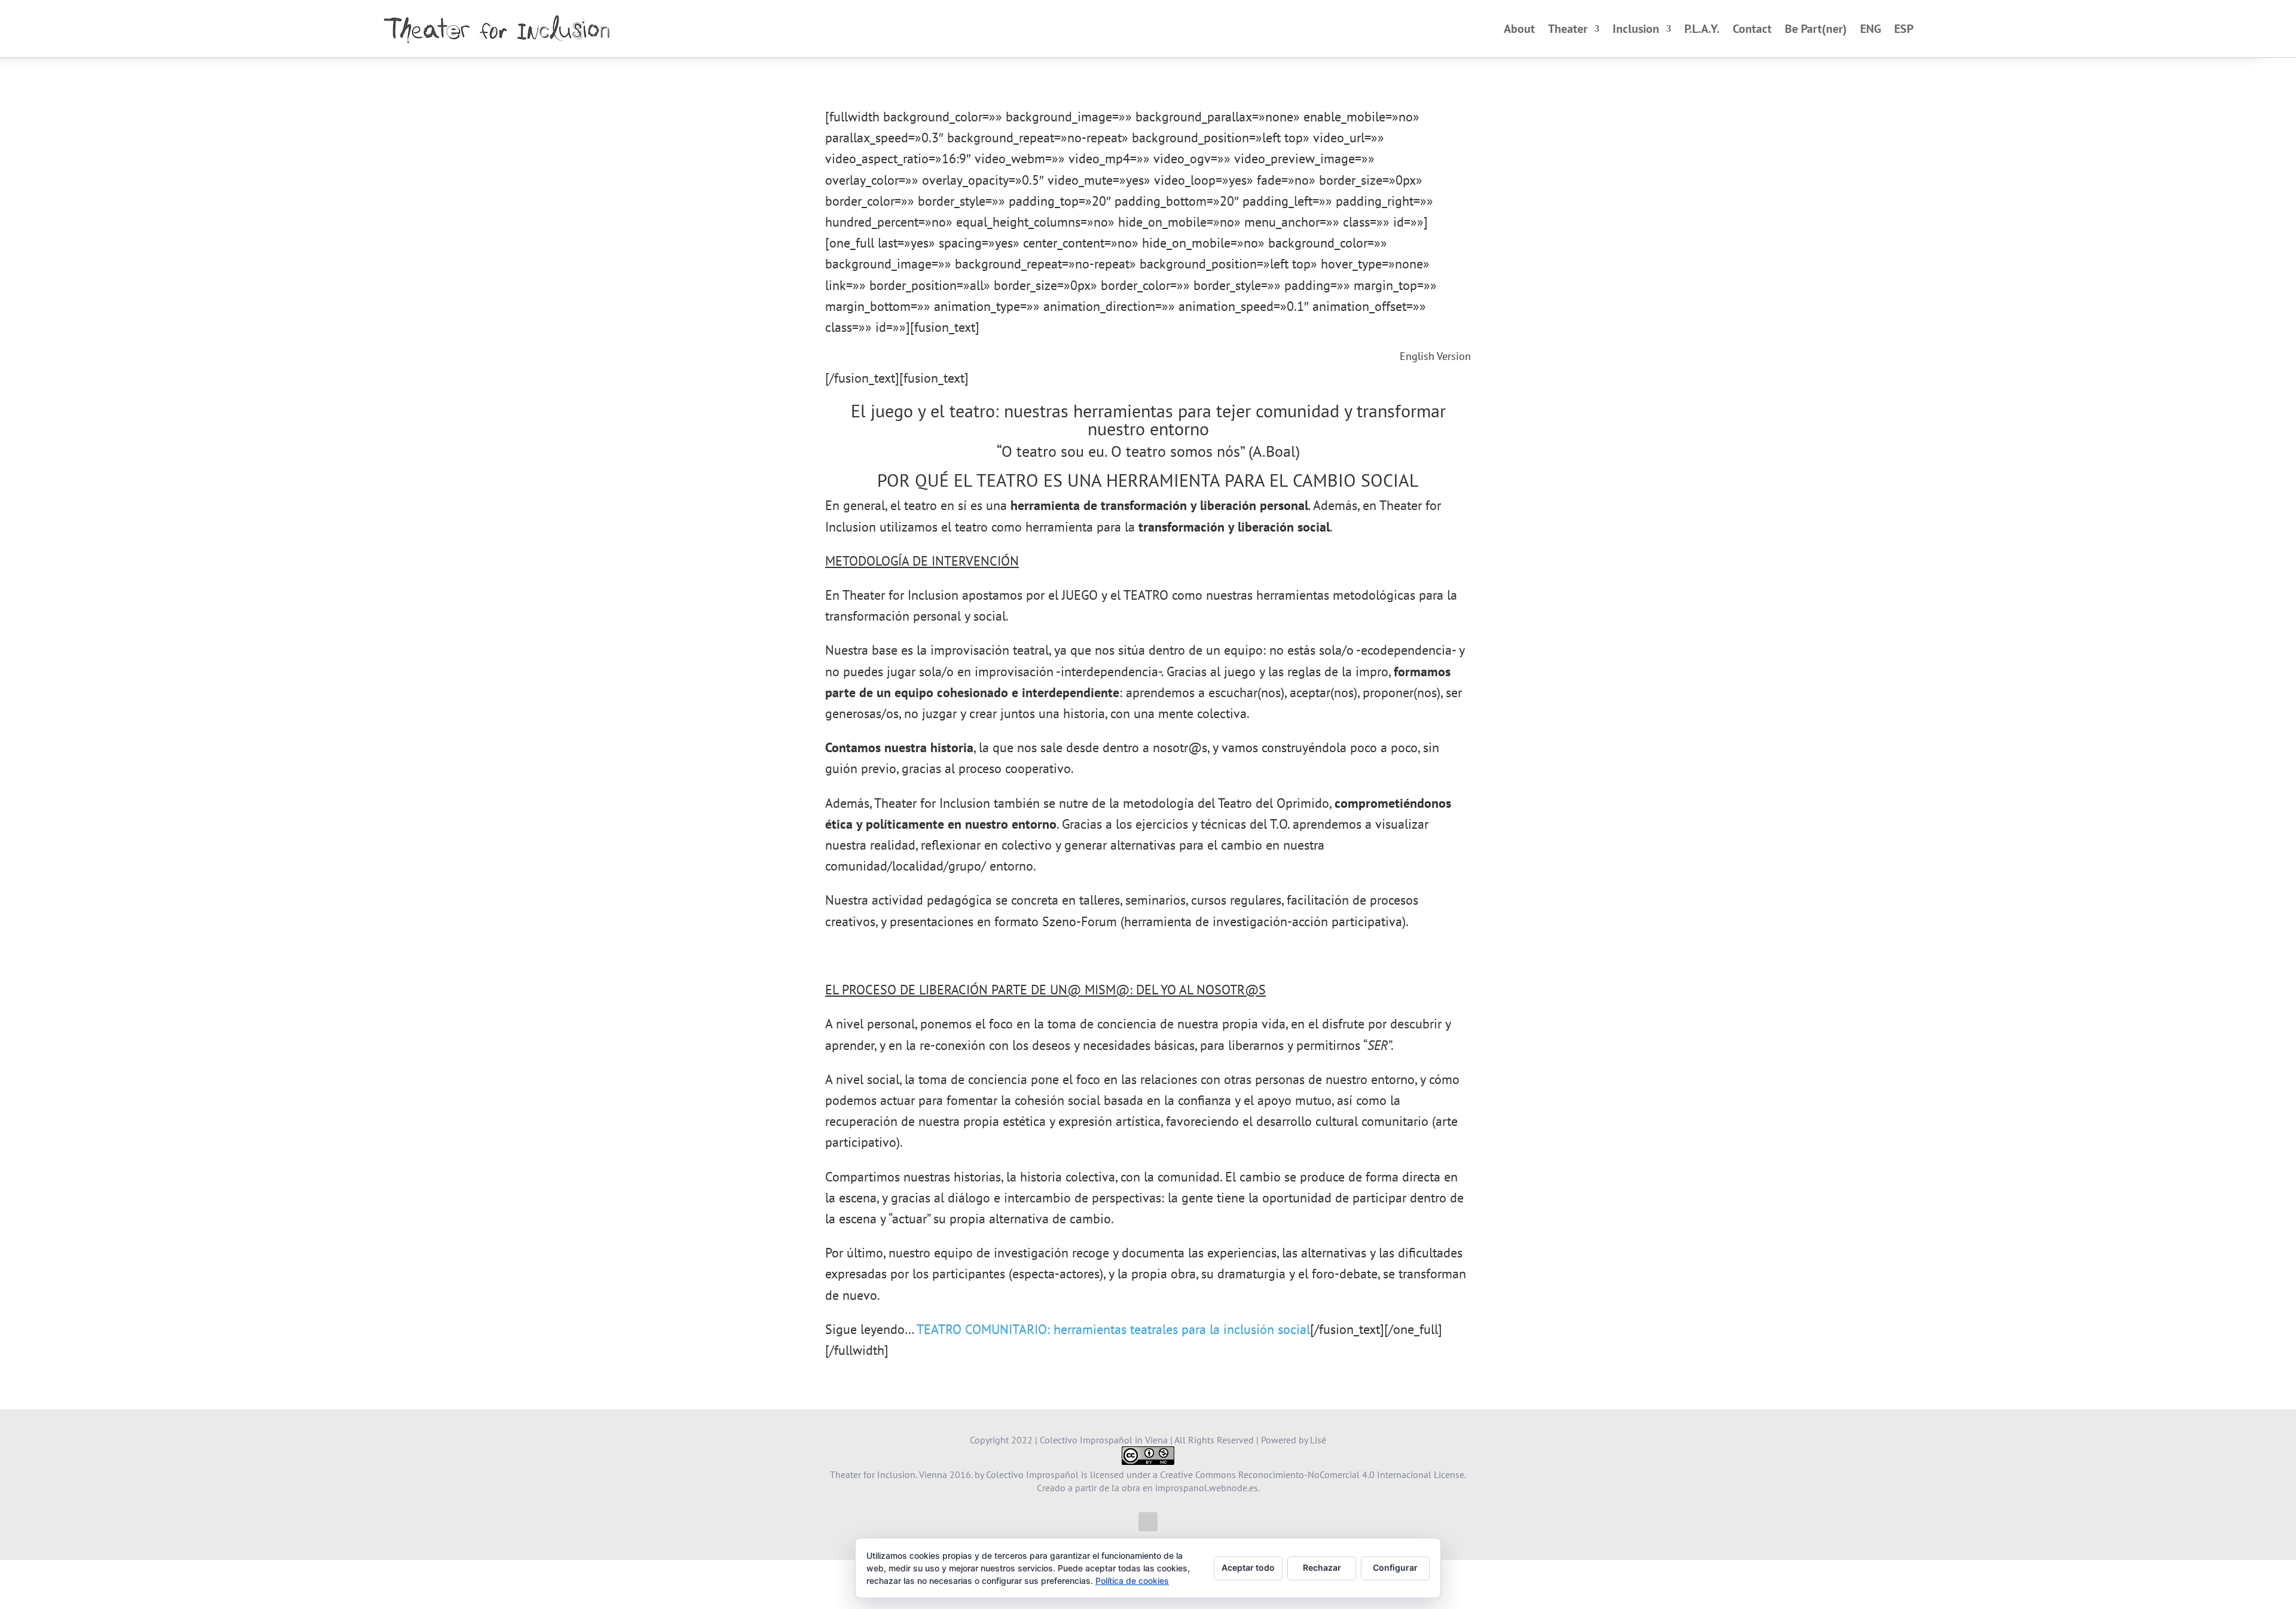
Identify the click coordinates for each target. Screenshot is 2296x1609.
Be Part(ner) (1816, 29)
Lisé (1318, 1440)
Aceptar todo (1248, 1567)
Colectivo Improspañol (1032, 1474)
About (1519, 29)
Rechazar (1322, 1567)
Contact (1752, 29)
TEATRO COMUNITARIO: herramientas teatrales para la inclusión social (1113, 1329)
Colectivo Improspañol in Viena (1104, 1440)
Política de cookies (1132, 1581)
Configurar (1395, 1567)
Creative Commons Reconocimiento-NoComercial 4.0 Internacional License (1312, 1474)
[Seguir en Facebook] (1148, 1522)
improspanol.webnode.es (1207, 1488)
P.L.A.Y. (1702, 29)
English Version (1435, 356)
